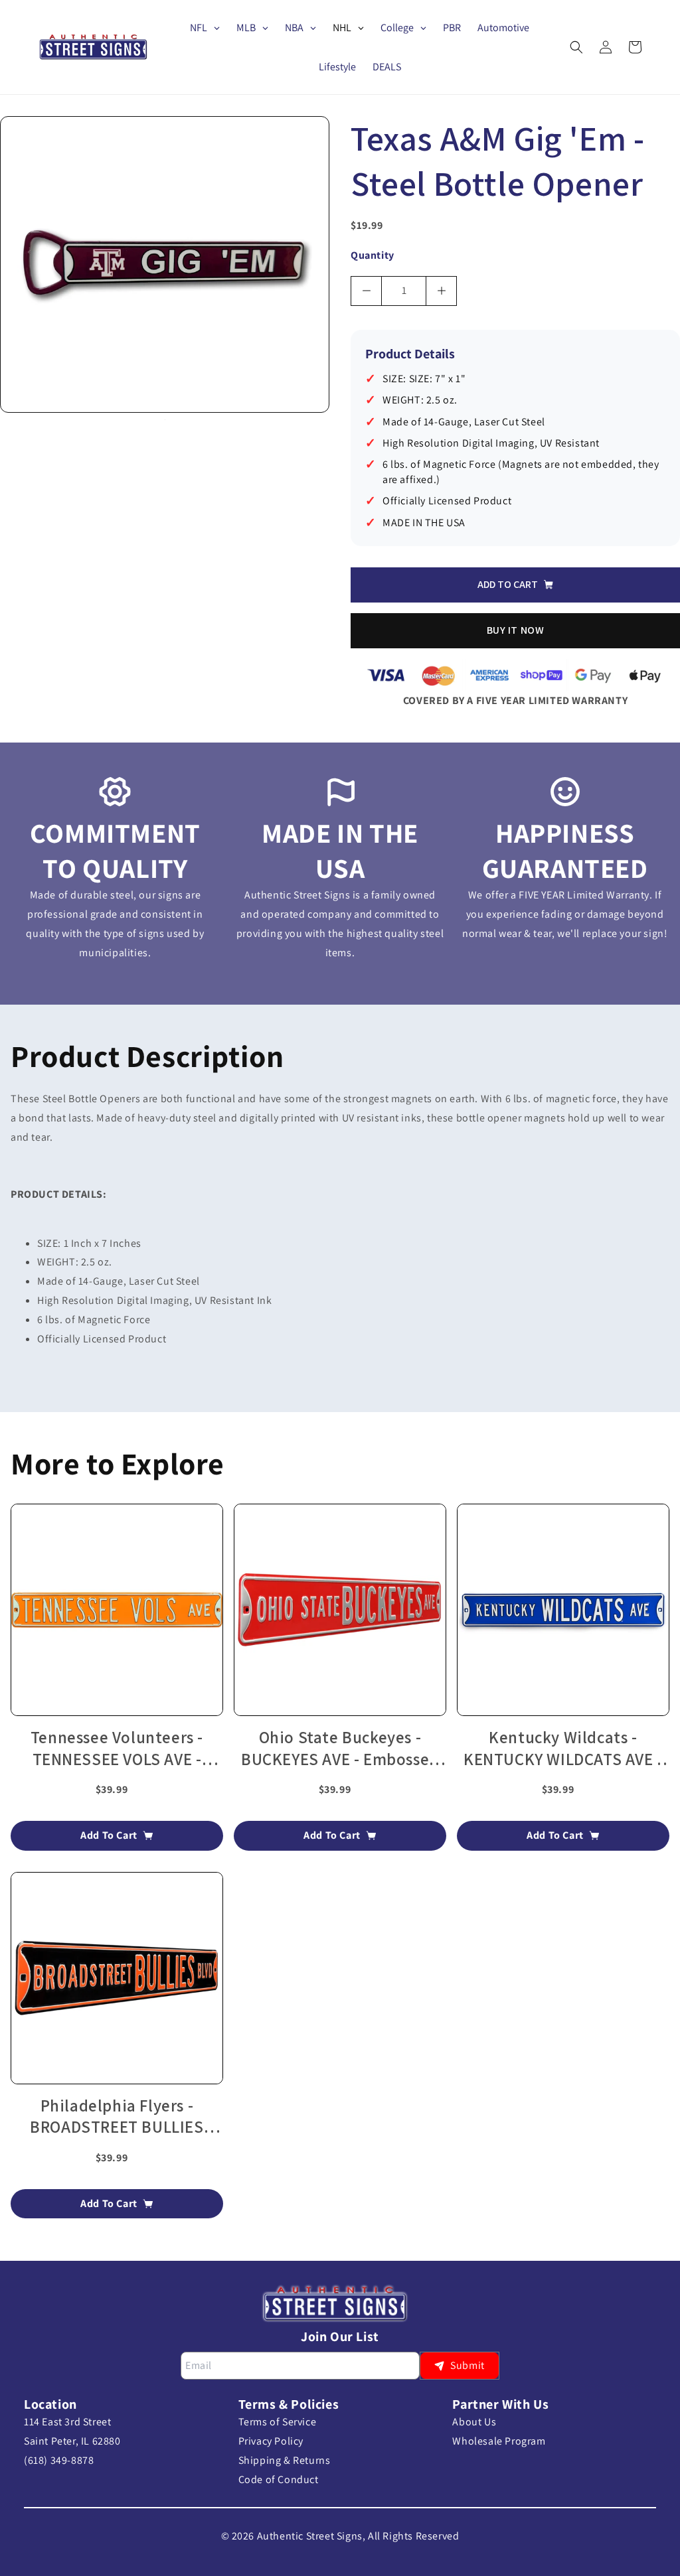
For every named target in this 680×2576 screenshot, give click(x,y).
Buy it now (516, 630)
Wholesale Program (499, 2441)
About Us (474, 2422)
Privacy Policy (271, 2441)
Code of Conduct (279, 2479)
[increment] (441, 291)
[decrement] (366, 291)
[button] (576, 47)
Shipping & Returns (285, 2460)
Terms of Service (278, 2422)
